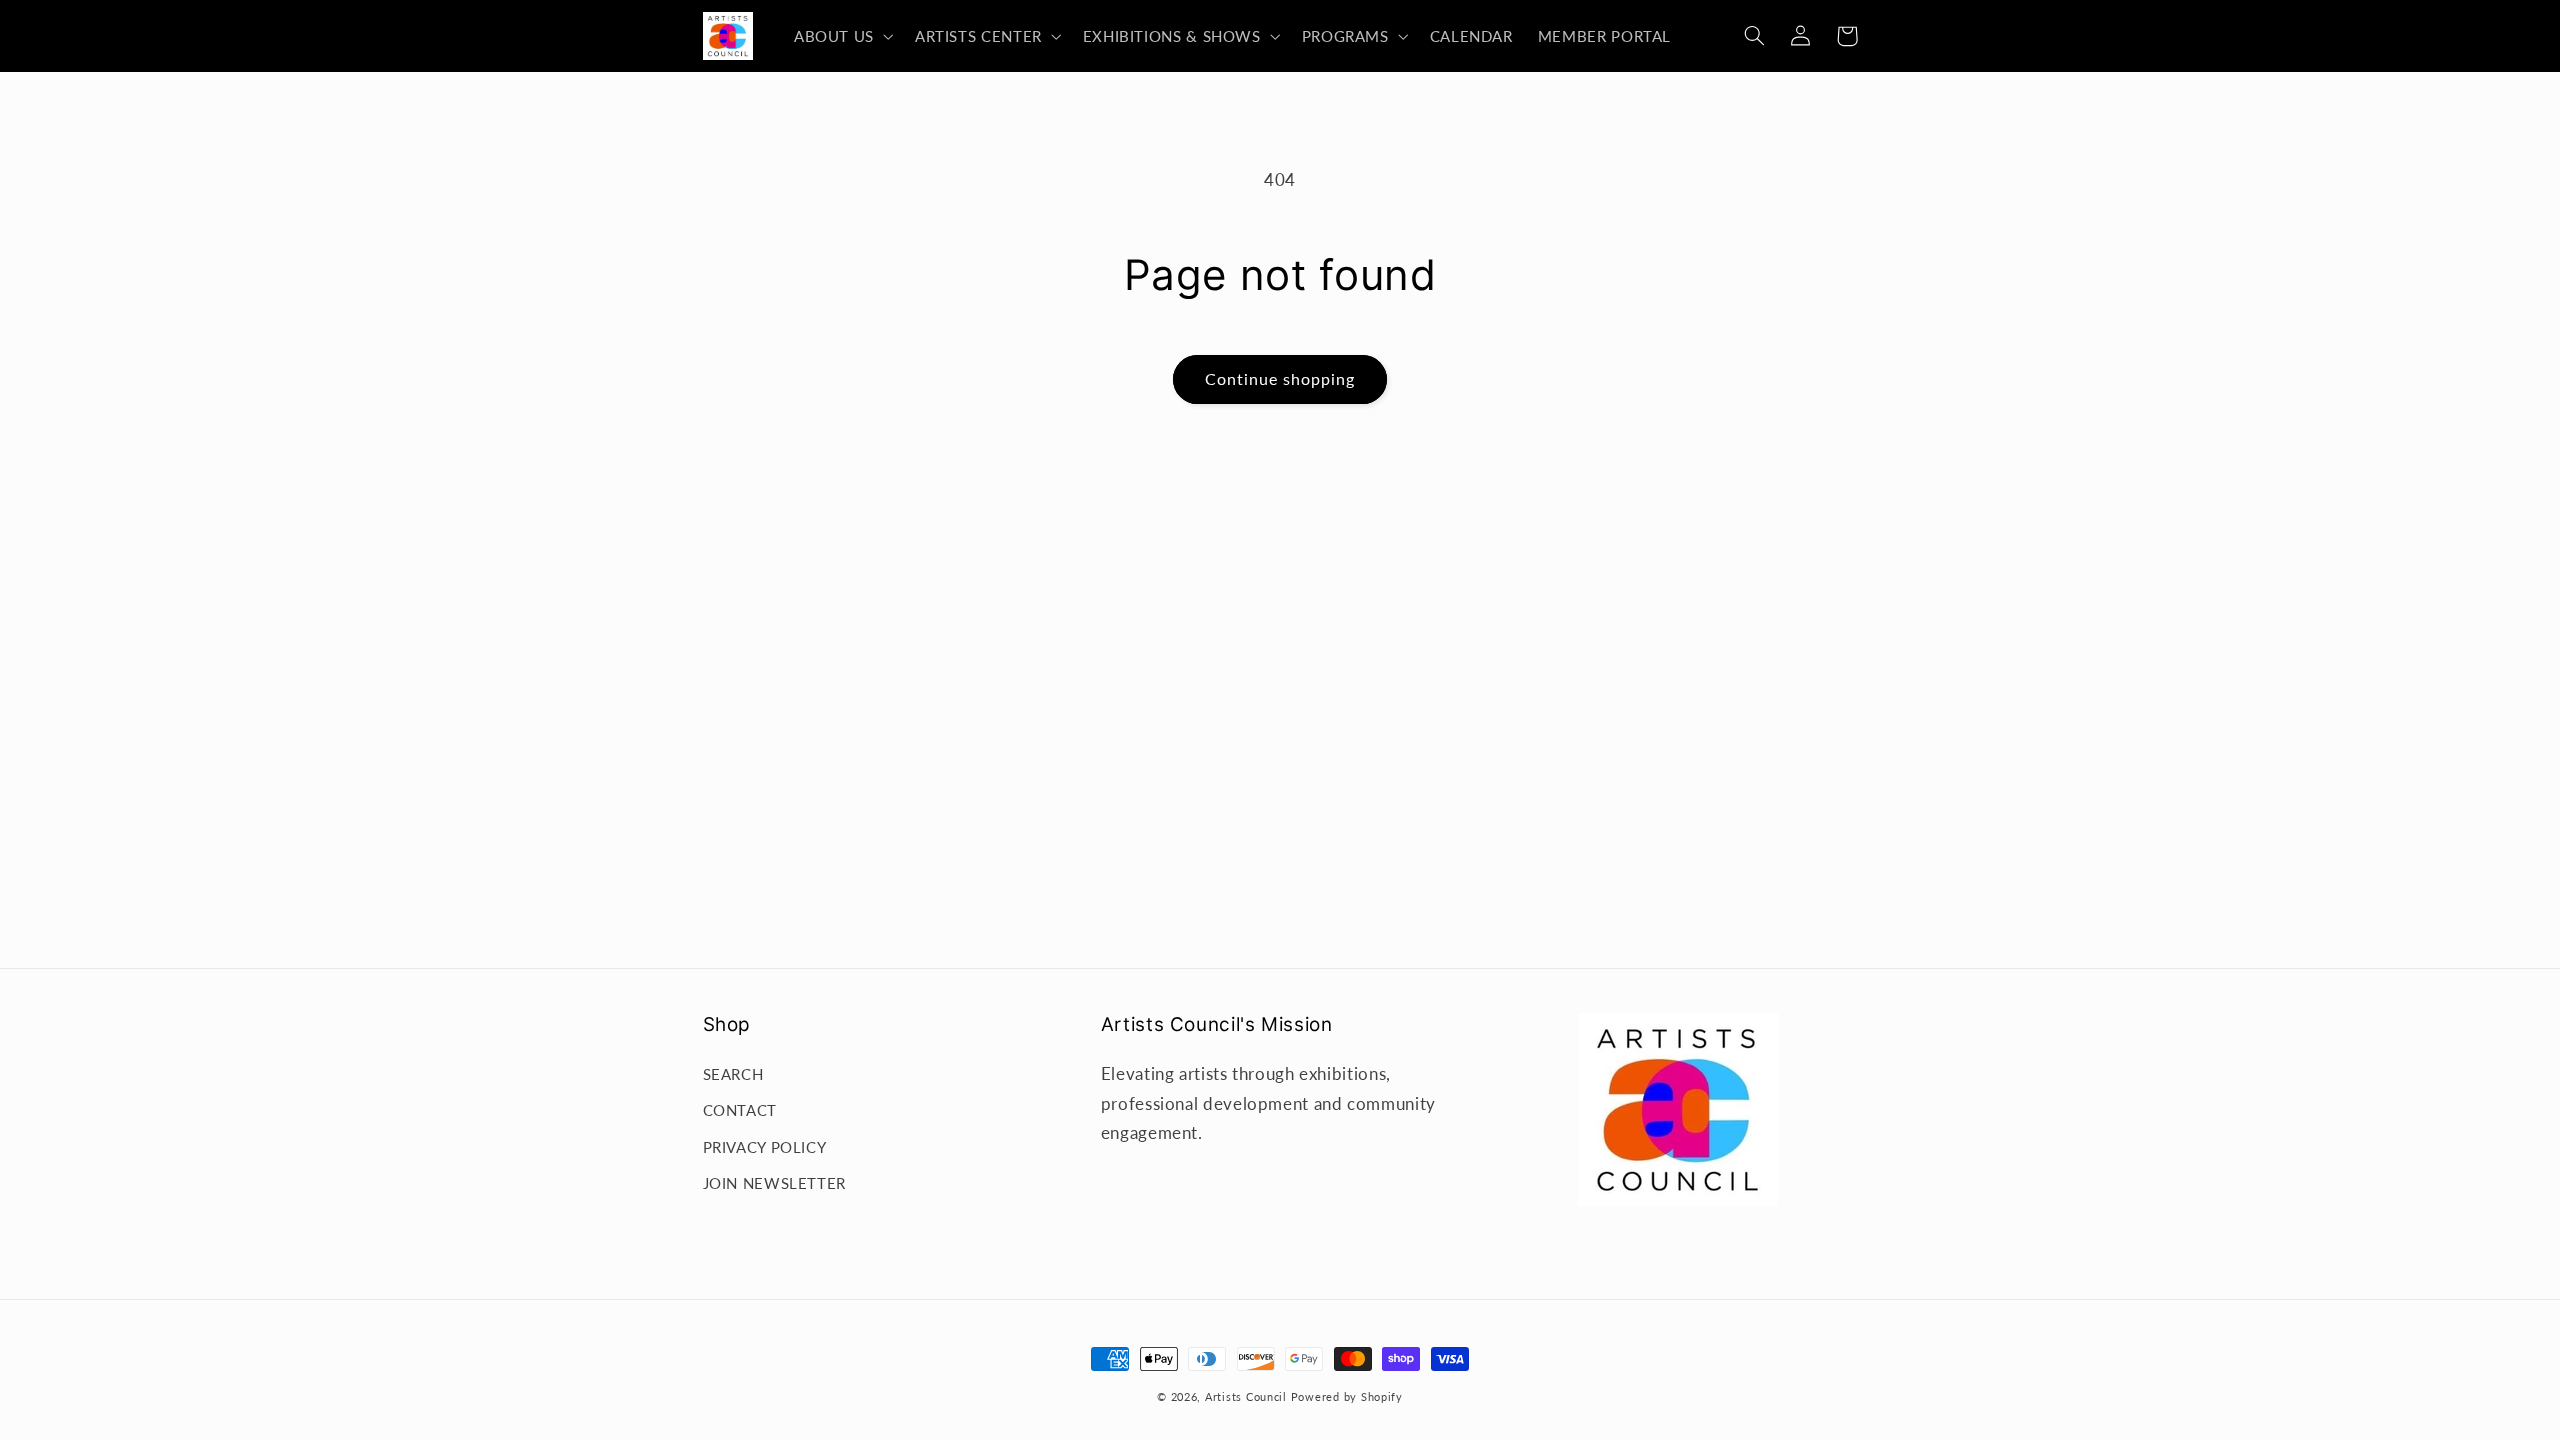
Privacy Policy (765, 1147)
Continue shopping (1280, 378)
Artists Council (1246, 1397)
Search (733, 1074)
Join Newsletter (774, 1183)
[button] (841, 36)
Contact (740, 1110)
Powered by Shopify (1347, 1397)
